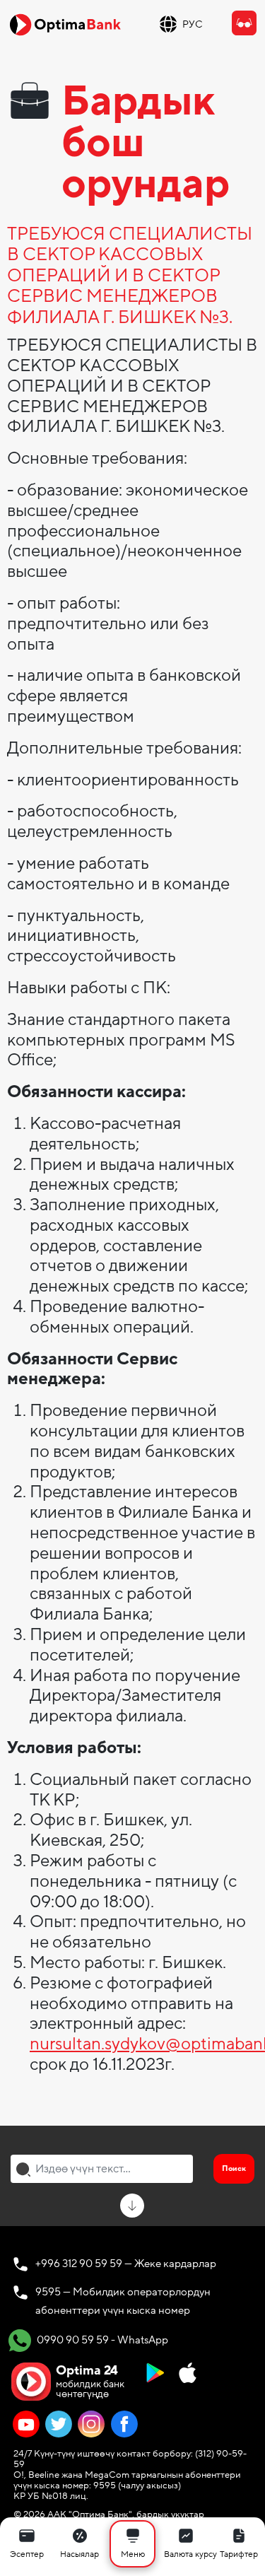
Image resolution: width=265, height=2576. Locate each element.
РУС (193, 24)
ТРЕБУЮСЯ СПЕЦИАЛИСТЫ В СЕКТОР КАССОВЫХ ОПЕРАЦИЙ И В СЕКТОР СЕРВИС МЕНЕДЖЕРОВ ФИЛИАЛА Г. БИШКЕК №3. (130, 277)
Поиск (234, 2168)
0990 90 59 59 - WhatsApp (101, 2340)
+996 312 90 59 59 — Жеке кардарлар (126, 2264)
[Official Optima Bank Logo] (65, 24)
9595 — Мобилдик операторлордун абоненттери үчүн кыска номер (123, 2301)
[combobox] (102, 2169)
